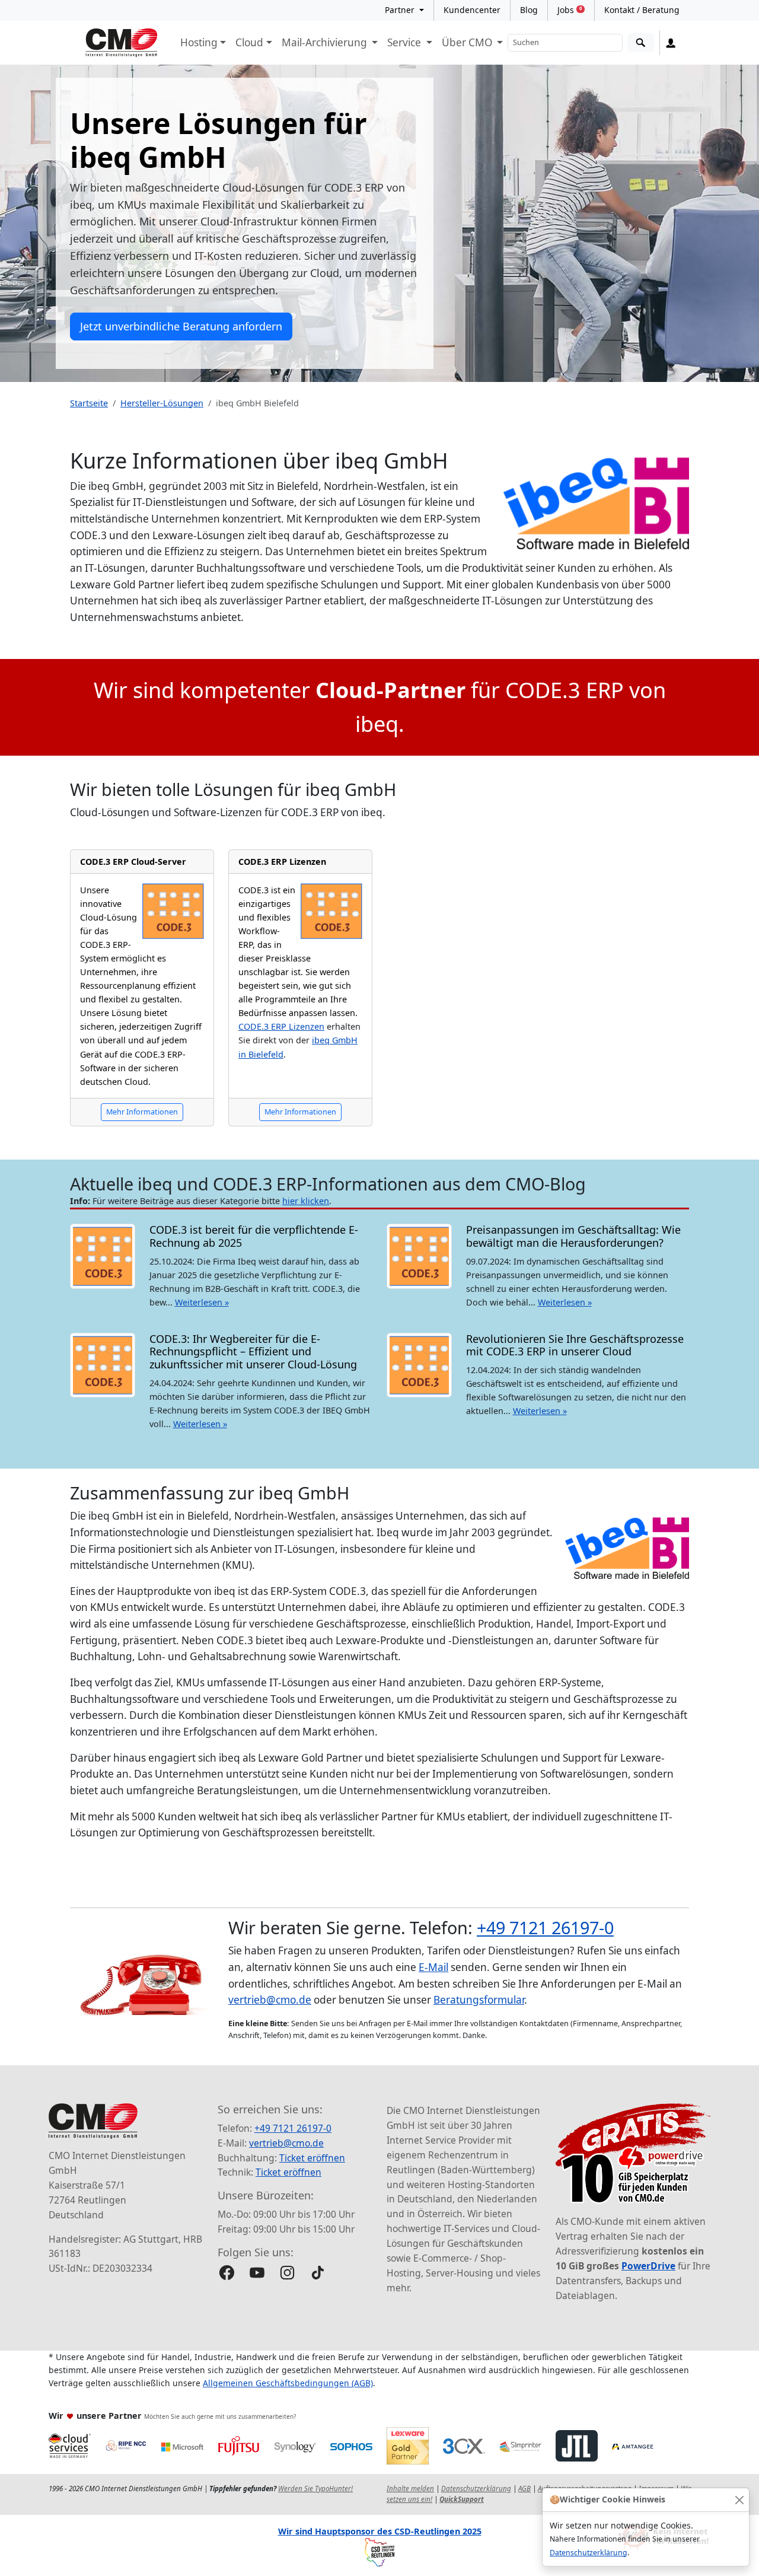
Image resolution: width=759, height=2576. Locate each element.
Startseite (89, 403)
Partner (401, 10)
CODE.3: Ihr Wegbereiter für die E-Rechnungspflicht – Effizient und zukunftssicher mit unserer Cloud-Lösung (253, 1351)
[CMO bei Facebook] (227, 2273)
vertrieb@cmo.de (270, 2000)
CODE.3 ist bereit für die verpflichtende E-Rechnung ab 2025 (254, 1236)
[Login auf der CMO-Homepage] (671, 43)
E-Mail (433, 1967)
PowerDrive (648, 2266)
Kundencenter (472, 10)
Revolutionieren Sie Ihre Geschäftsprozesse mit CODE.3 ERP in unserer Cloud (575, 1345)
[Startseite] (122, 43)
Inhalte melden (410, 2489)
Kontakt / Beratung (642, 10)
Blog (529, 10)
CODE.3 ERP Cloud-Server (133, 862)
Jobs (570, 10)
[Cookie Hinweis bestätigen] (739, 2500)
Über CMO (468, 42)
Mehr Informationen (142, 1112)
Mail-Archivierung (326, 42)
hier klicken (306, 1201)
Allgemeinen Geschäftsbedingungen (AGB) (288, 2383)
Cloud (249, 42)
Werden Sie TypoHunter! (315, 2489)
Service (405, 42)
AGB (524, 2489)
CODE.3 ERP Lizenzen (282, 862)
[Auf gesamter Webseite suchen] (641, 43)
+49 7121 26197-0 (545, 1927)
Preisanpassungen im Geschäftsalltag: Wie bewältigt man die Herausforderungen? (573, 1236)
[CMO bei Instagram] (287, 2273)
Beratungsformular (479, 2000)
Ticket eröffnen (312, 2158)
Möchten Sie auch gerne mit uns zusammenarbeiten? (220, 2416)
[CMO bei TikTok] (318, 2273)
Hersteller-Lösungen (162, 403)
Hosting (199, 42)
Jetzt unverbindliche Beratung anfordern (181, 326)
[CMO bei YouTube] (257, 2273)
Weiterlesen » (202, 1302)
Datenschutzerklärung (589, 2553)
